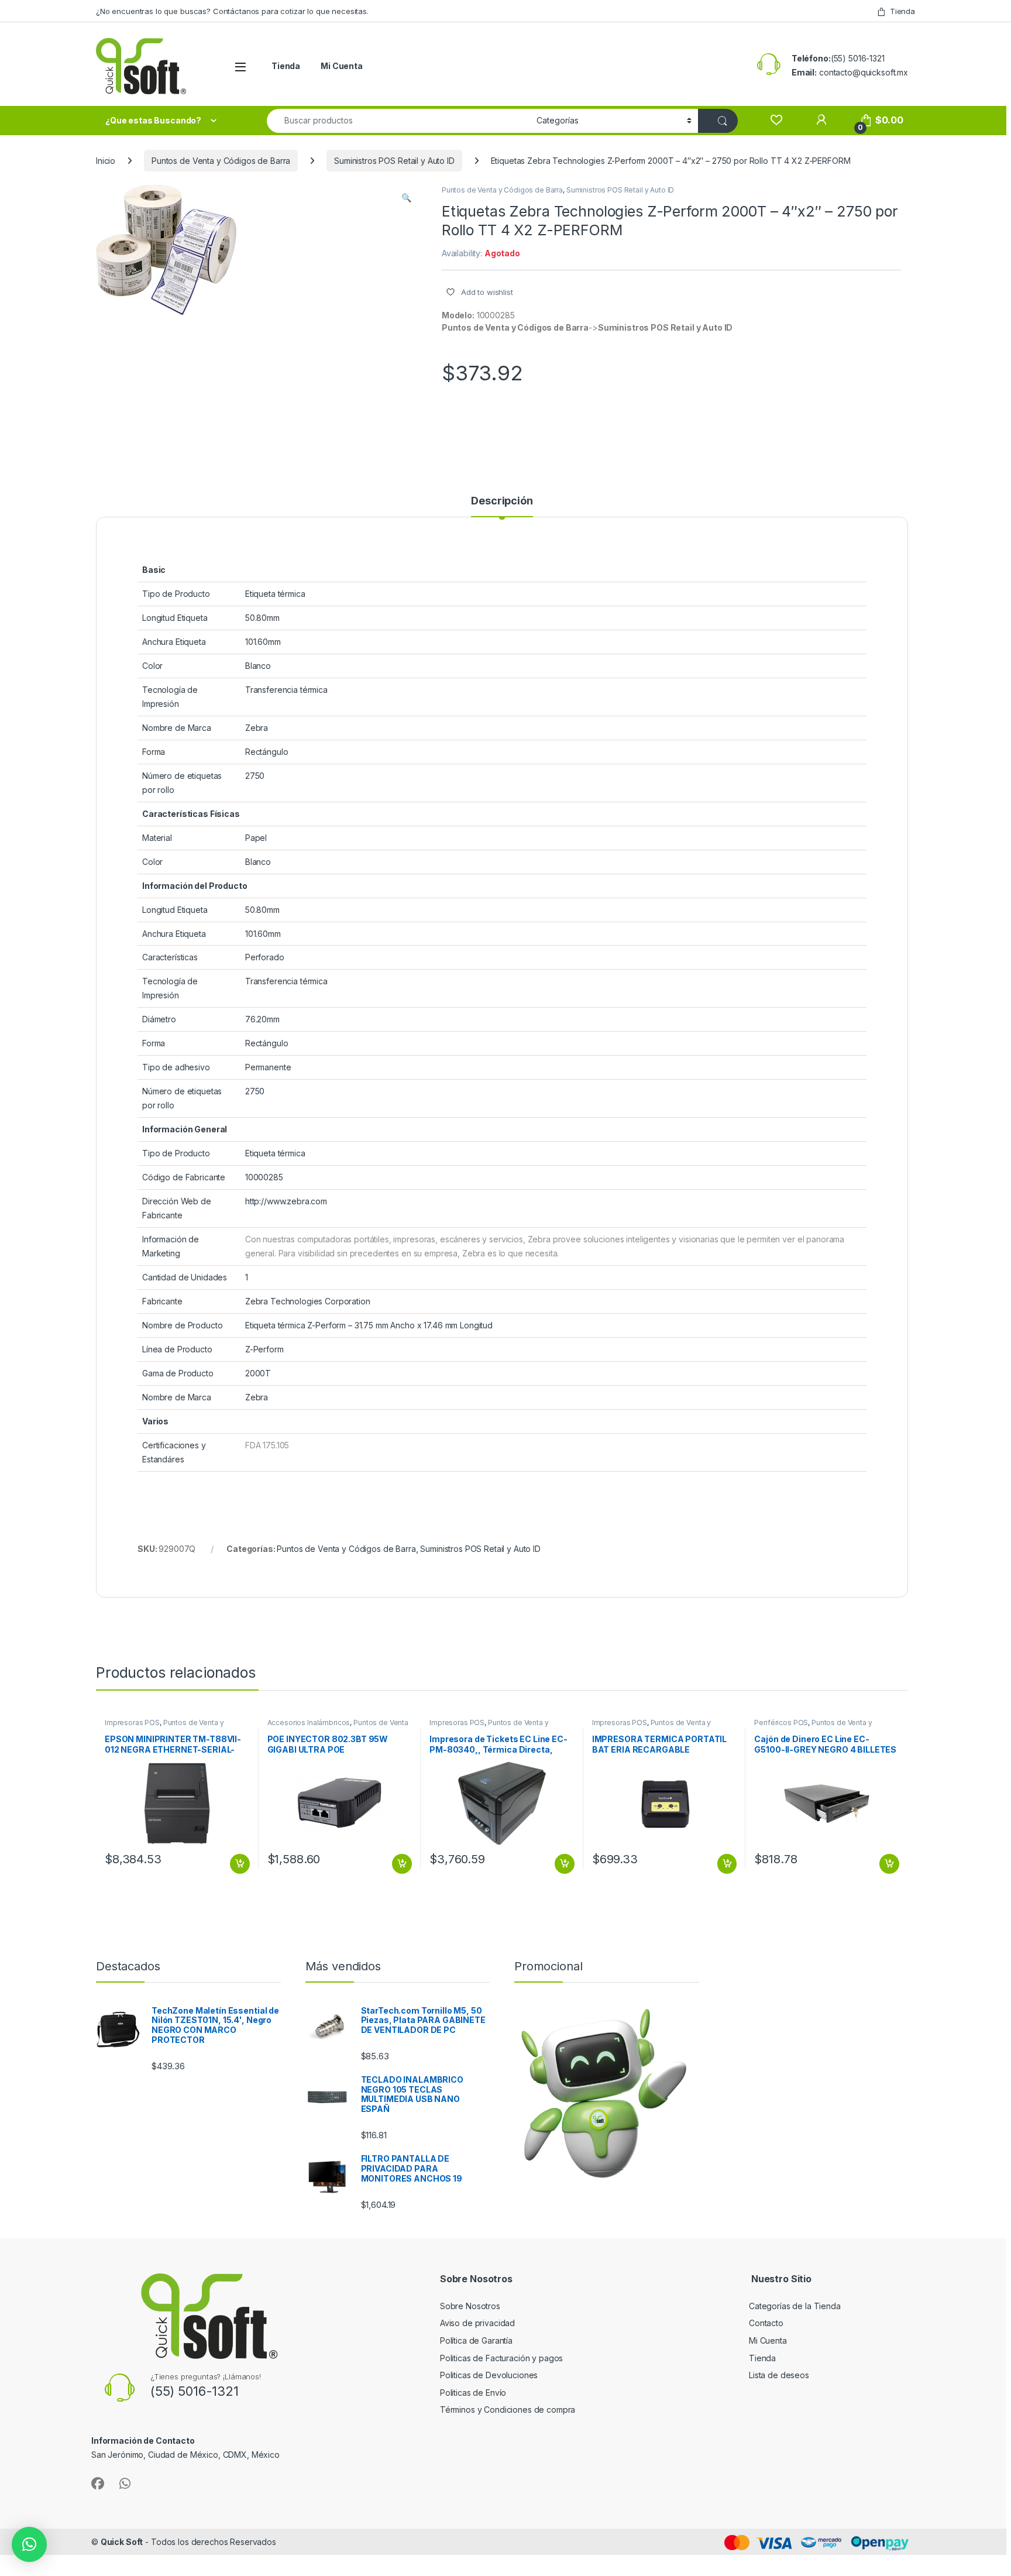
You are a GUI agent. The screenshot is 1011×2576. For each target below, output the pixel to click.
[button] (406, 198)
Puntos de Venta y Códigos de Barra (221, 161)
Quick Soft (122, 2542)
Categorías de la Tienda (795, 2306)
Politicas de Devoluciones (489, 2375)
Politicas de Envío (473, 2393)
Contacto (766, 2323)
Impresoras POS (132, 1723)
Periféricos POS (781, 1723)
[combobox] (398, 121)
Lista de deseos (779, 2375)
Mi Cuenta (342, 66)
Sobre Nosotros (470, 2306)
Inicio (106, 161)
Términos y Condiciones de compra (508, 2410)
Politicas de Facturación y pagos (502, 2358)
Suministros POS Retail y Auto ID (394, 161)
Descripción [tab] (502, 501)
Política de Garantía (477, 2340)
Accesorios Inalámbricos (309, 1723)
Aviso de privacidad (477, 2323)
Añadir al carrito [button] (237, 1864)
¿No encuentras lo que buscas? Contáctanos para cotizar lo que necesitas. (232, 11)
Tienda (902, 11)
